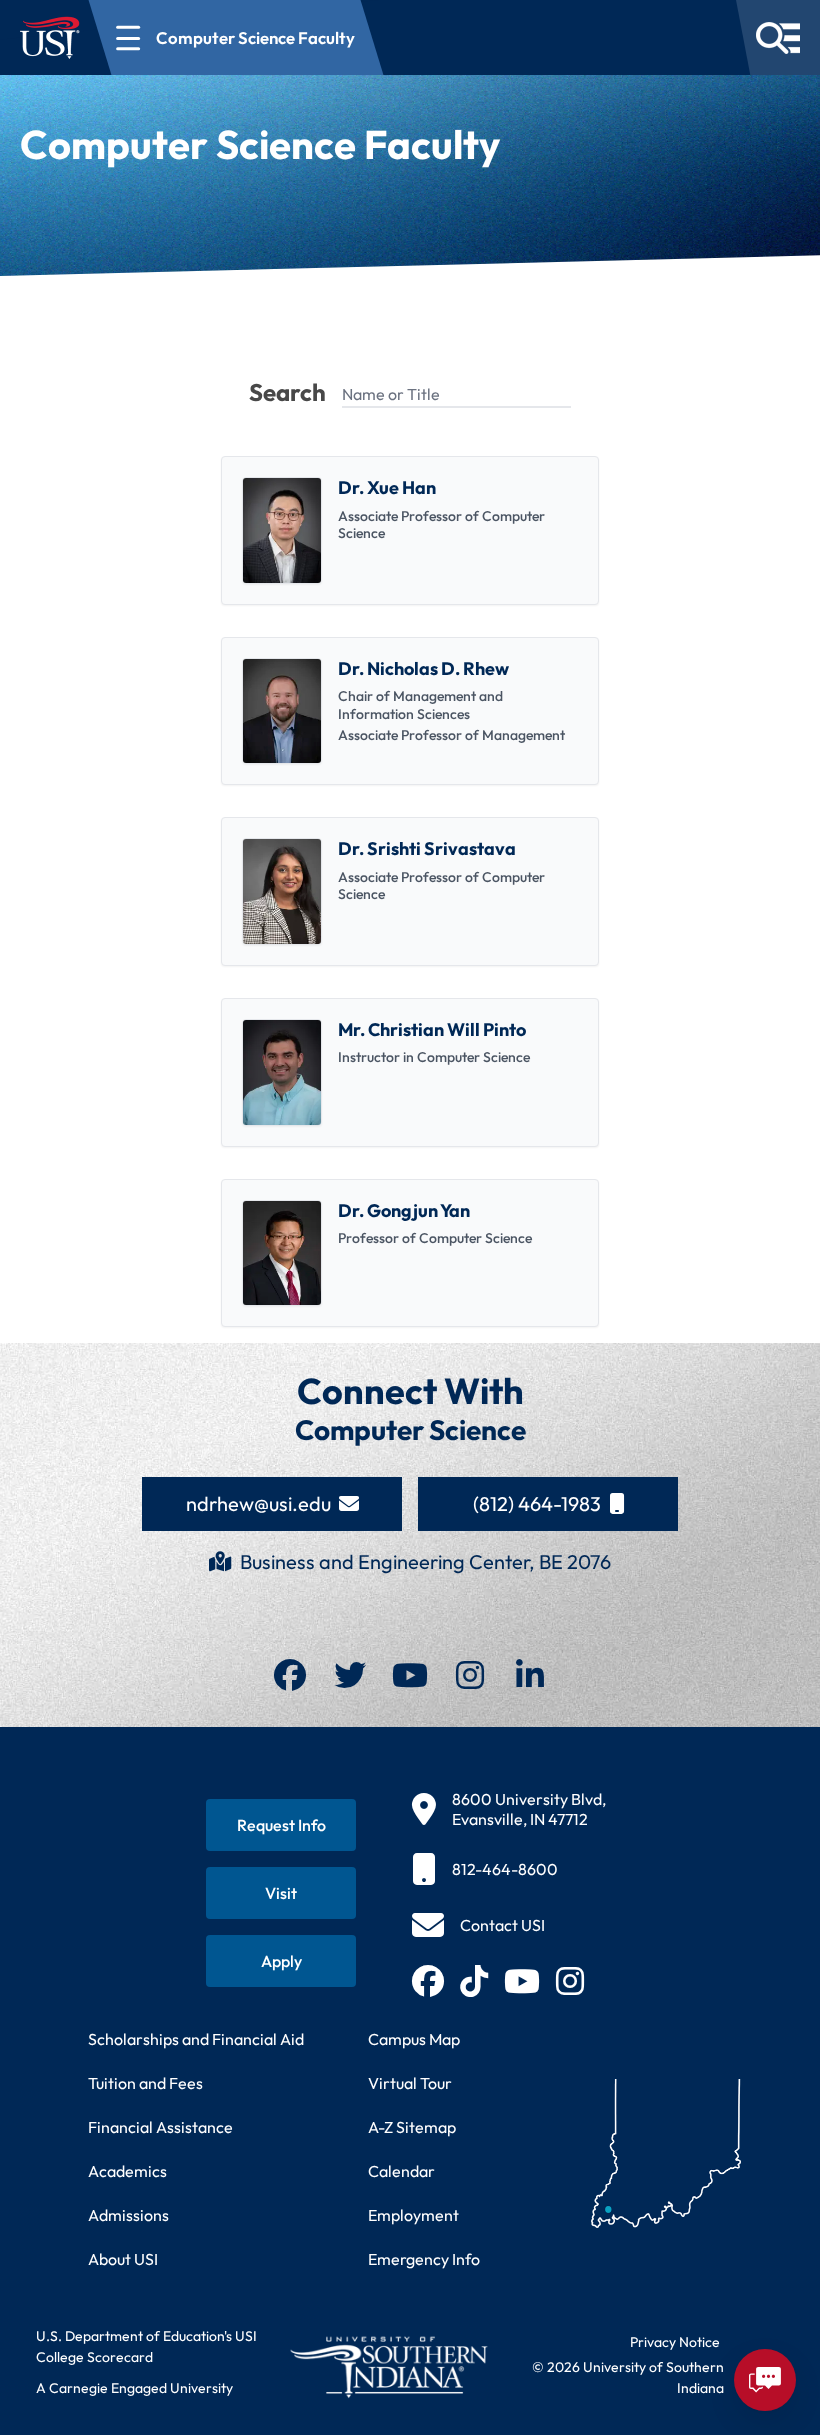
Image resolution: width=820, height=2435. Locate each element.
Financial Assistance (160, 2127)
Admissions (128, 2215)
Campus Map (414, 2039)
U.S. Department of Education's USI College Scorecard (146, 2346)
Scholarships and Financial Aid (196, 2039)
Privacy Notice (675, 2342)
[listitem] (410, 530)
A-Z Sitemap (412, 2127)
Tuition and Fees (145, 2083)
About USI (123, 2259)
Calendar (401, 2171)
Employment (413, 2215)
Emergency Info (424, 2259)
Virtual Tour (410, 2083)
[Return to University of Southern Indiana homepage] (388, 2367)
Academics (127, 2171)
